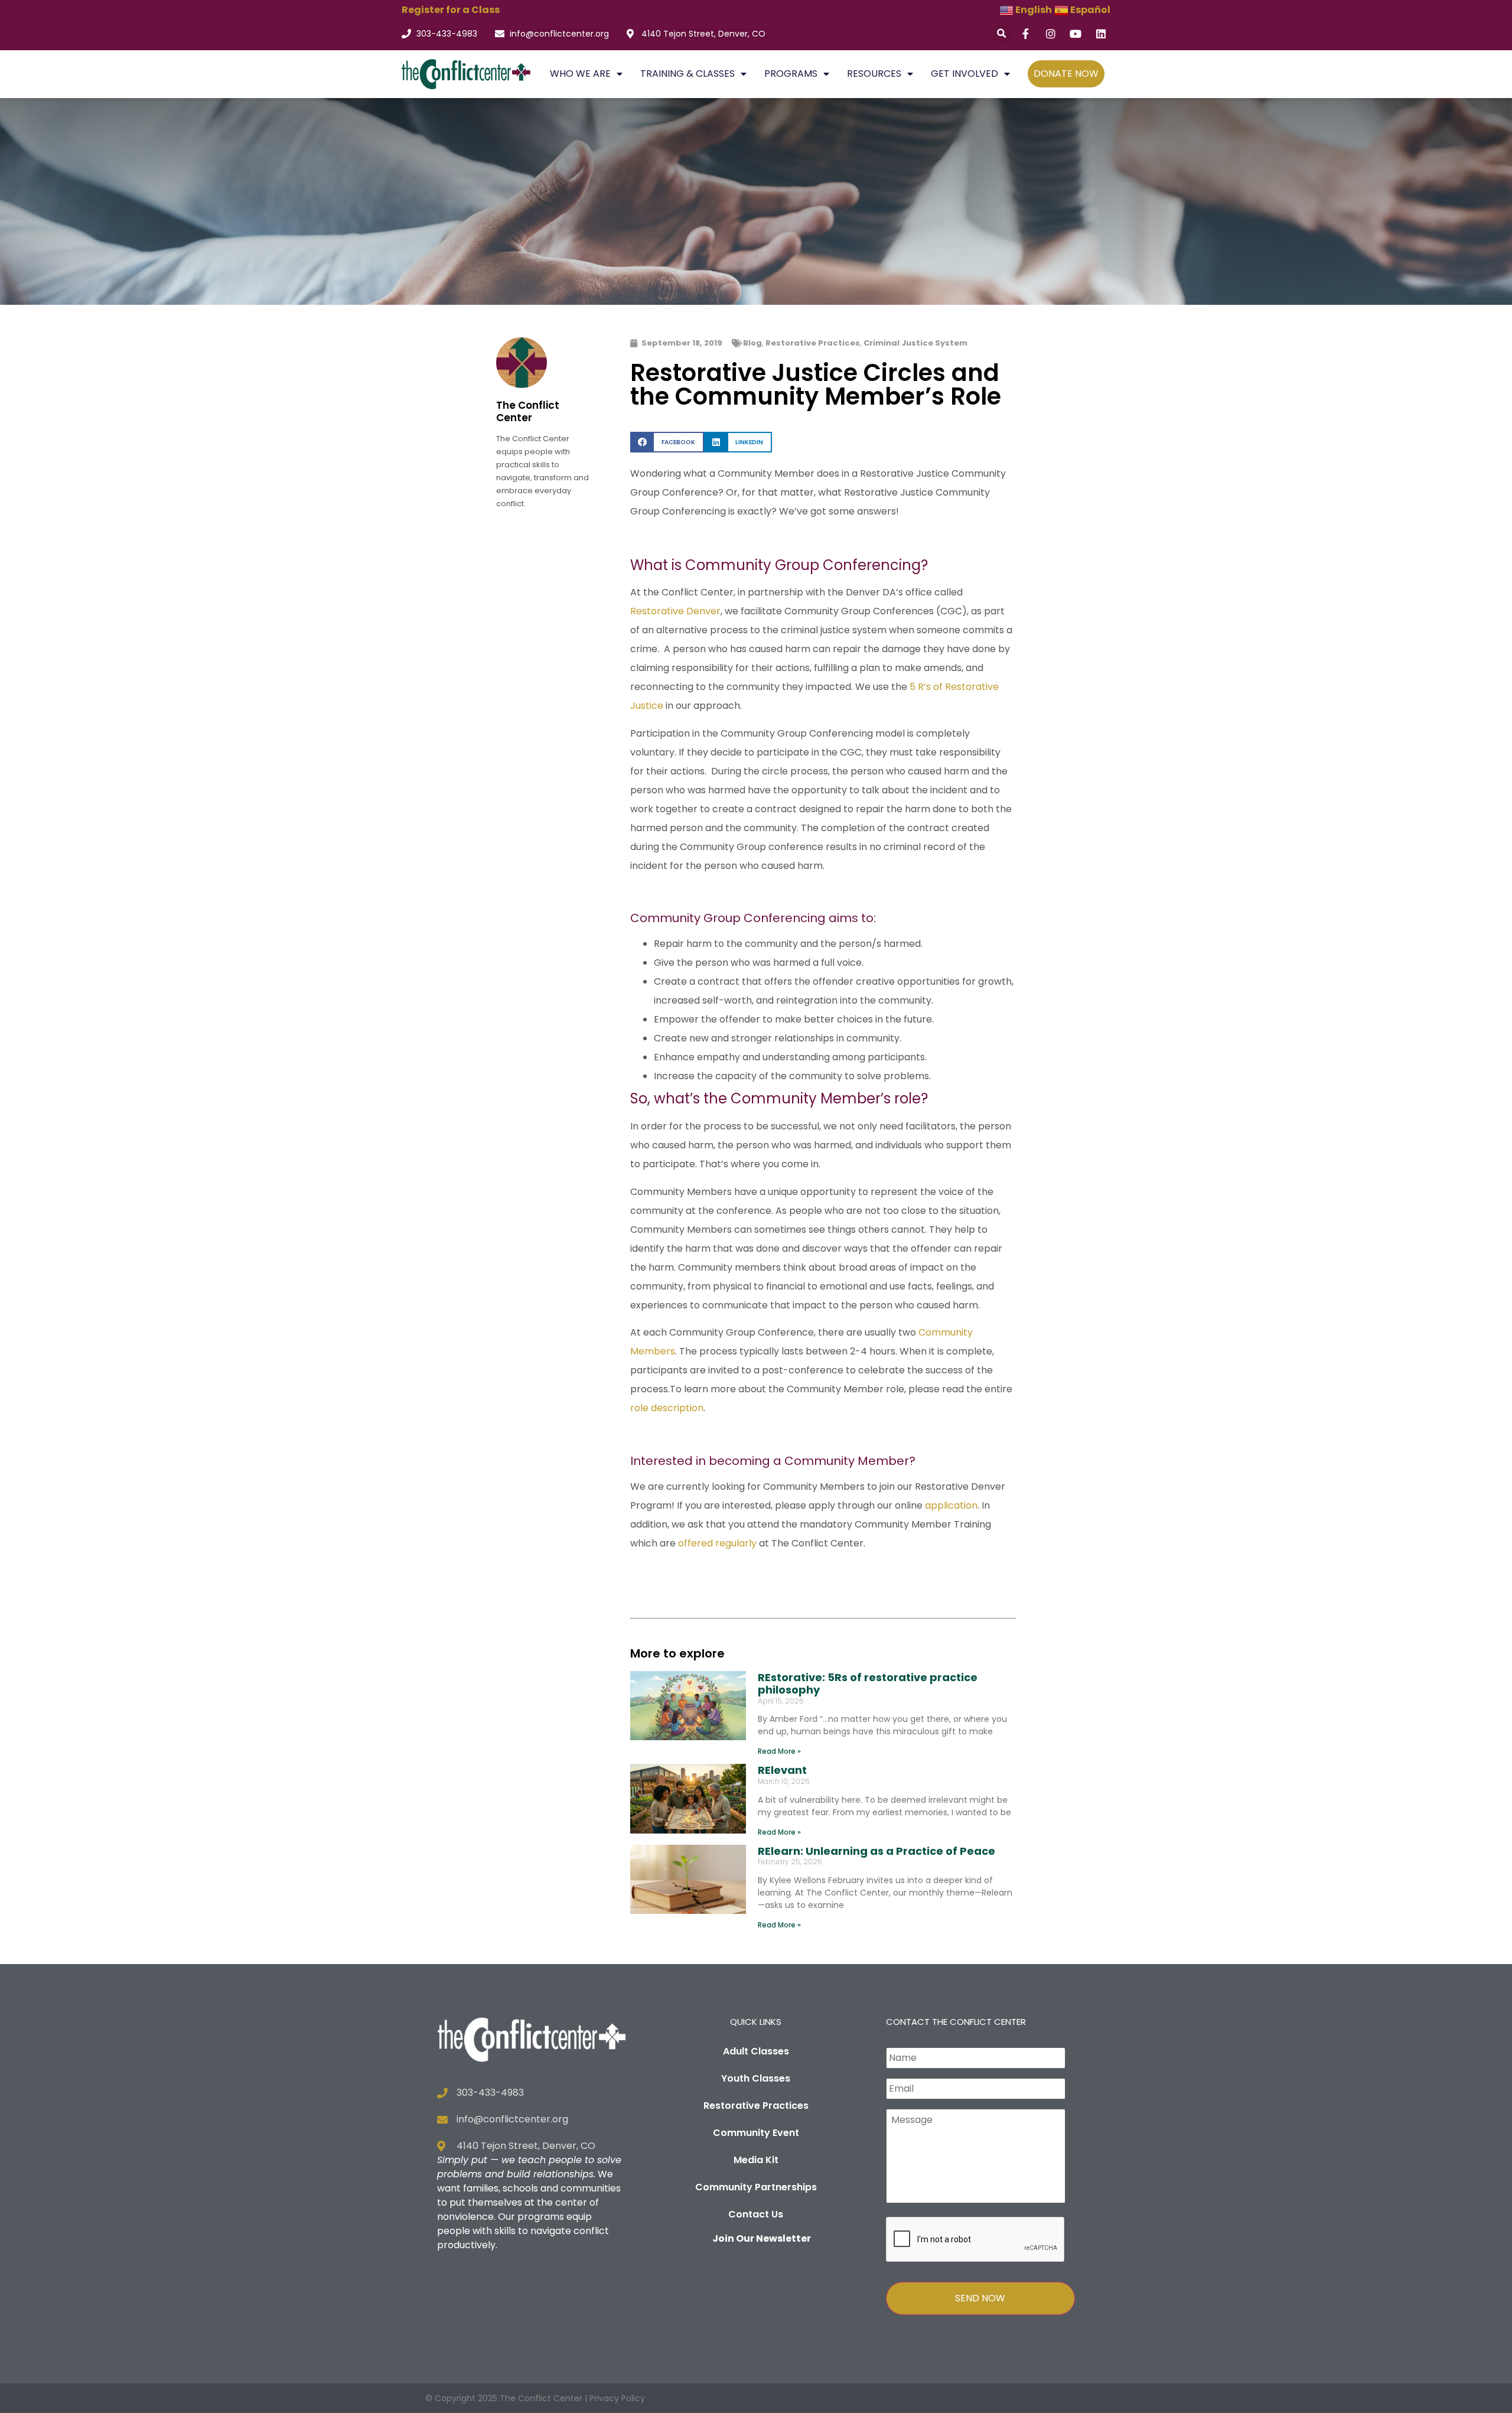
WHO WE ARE (580, 74)
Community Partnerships (756, 2187)
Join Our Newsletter (762, 2238)
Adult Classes (756, 2051)
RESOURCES (874, 74)
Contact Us (756, 2214)
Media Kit (756, 2160)
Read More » (779, 1751)
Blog (752, 343)
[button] (1002, 34)
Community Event (756, 2133)
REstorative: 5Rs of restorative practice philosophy (868, 1684)
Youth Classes (756, 2078)
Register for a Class (451, 10)
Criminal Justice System (915, 343)
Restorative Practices (813, 343)
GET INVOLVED (964, 74)
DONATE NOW (1066, 74)
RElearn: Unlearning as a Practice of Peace (876, 1851)
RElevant (782, 1770)
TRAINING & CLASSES (687, 74)
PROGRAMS (791, 74)
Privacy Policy (617, 2398)
